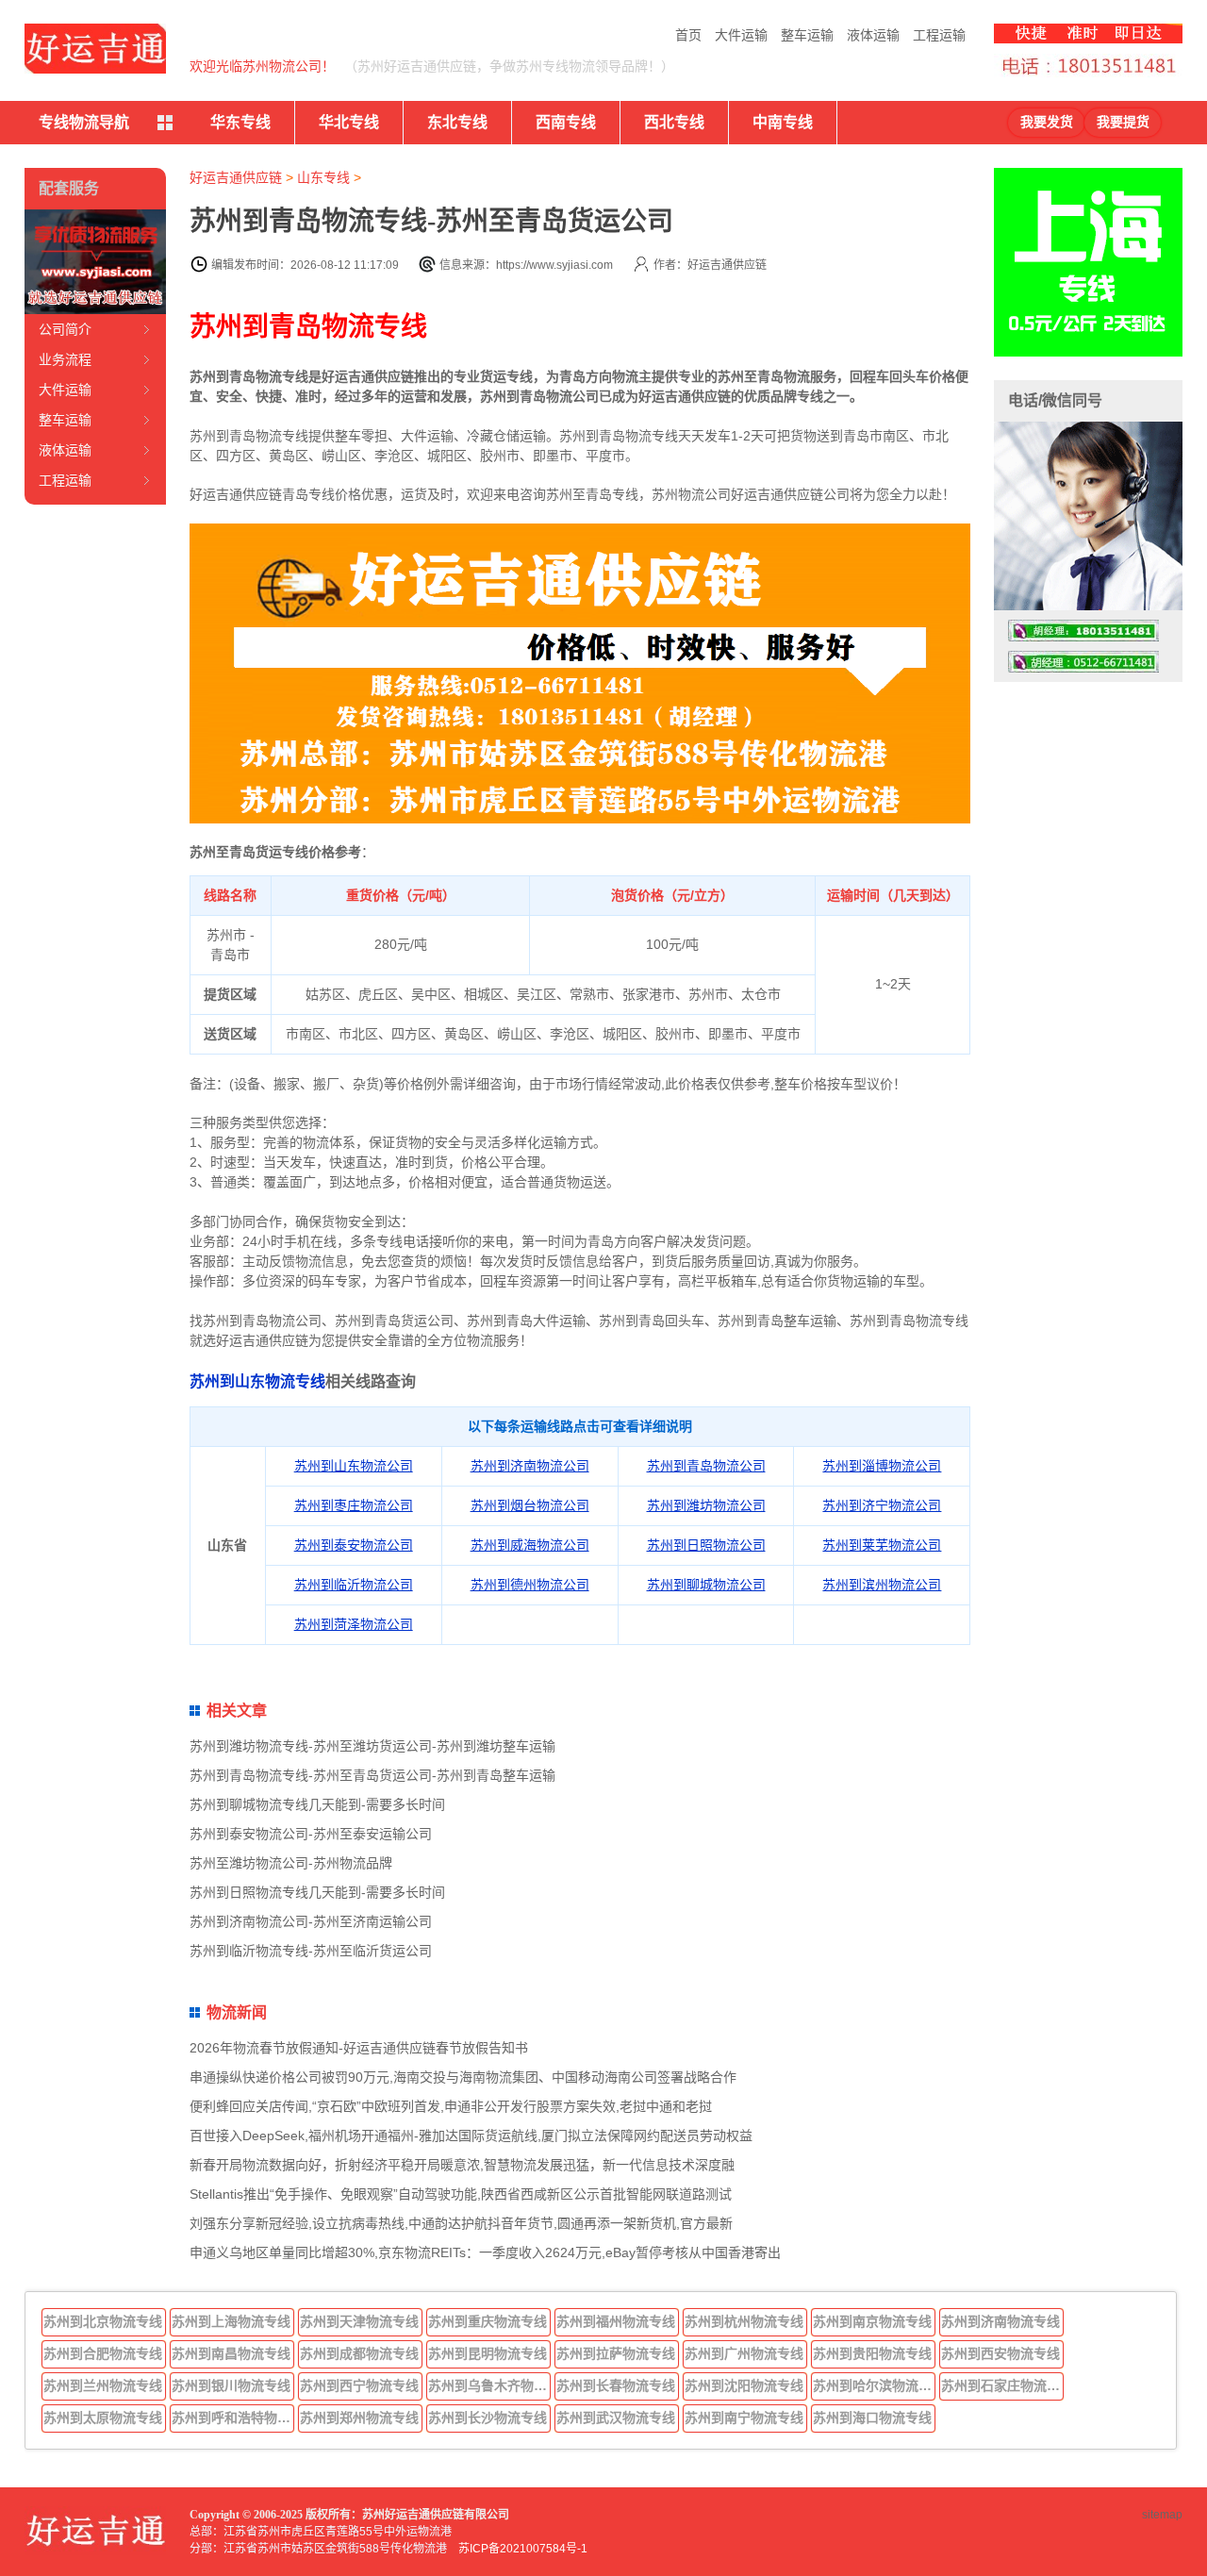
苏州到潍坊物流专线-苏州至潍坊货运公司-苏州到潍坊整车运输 (372, 1746)
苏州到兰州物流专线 (103, 2385)
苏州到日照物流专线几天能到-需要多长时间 (317, 1892)
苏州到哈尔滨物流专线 (874, 2385)
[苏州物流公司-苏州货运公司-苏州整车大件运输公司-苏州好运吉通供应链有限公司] (95, 49)
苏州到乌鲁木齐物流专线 (489, 2385)
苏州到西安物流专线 (1000, 2353)
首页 (688, 35)
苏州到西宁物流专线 (359, 2385)
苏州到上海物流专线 (231, 2321)
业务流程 (65, 359)
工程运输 (939, 35)
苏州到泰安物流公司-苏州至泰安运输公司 (311, 1834)
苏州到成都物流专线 (359, 2353)
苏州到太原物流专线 (103, 2418)
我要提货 (1123, 122)
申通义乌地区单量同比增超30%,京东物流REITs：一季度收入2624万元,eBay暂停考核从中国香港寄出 (485, 2252)
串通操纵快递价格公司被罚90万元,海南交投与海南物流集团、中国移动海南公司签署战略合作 (463, 2077)
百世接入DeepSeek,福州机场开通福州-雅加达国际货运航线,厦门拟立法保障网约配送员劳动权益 (471, 2136)
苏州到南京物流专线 (872, 2321)
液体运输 (873, 35)
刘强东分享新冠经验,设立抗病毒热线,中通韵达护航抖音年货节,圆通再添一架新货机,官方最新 (461, 2223)
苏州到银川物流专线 (231, 2385)
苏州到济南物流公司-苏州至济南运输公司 (311, 1921)
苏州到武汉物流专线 (616, 2418)
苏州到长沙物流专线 (488, 2418)
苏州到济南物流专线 (1000, 2321)
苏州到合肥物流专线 (103, 2353)
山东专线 (323, 177)
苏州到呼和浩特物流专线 (233, 2418)
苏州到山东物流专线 (257, 1381)
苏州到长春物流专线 (616, 2385)
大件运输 (741, 35)
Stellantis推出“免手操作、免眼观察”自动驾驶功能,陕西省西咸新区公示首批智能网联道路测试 (461, 2194)
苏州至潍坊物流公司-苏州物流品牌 (291, 1863)
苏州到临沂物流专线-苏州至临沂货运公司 (311, 1951)
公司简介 (65, 329)
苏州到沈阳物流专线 (744, 2385)
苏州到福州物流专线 (616, 2321)
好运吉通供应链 (236, 177)
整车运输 (807, 35)
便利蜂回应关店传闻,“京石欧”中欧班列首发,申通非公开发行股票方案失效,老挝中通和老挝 (451, 2106)
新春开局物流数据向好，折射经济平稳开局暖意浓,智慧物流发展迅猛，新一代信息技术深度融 (462, 2165)
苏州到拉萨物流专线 (616, 2353)
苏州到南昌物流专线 (231, 2353)
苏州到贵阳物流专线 (872, 2353)
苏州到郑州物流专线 (359, 2418)
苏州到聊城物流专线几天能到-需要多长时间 (317, 1804)
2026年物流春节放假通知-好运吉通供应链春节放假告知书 (359, 2048)
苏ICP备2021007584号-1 (523, 2549)
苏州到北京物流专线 (103, 2321)
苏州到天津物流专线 (359, 2321)
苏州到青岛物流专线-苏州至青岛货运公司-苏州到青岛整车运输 (372, 1775)
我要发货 (1047, 122)
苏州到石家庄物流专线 (1002, 2385)
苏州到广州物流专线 (744, 2353)
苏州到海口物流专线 (872, 2418)
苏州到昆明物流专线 (488, 2353)
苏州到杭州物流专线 (744, 2321)
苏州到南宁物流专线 (744, 2418)
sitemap (1162, 2515)
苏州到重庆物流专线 (488, 2321)
